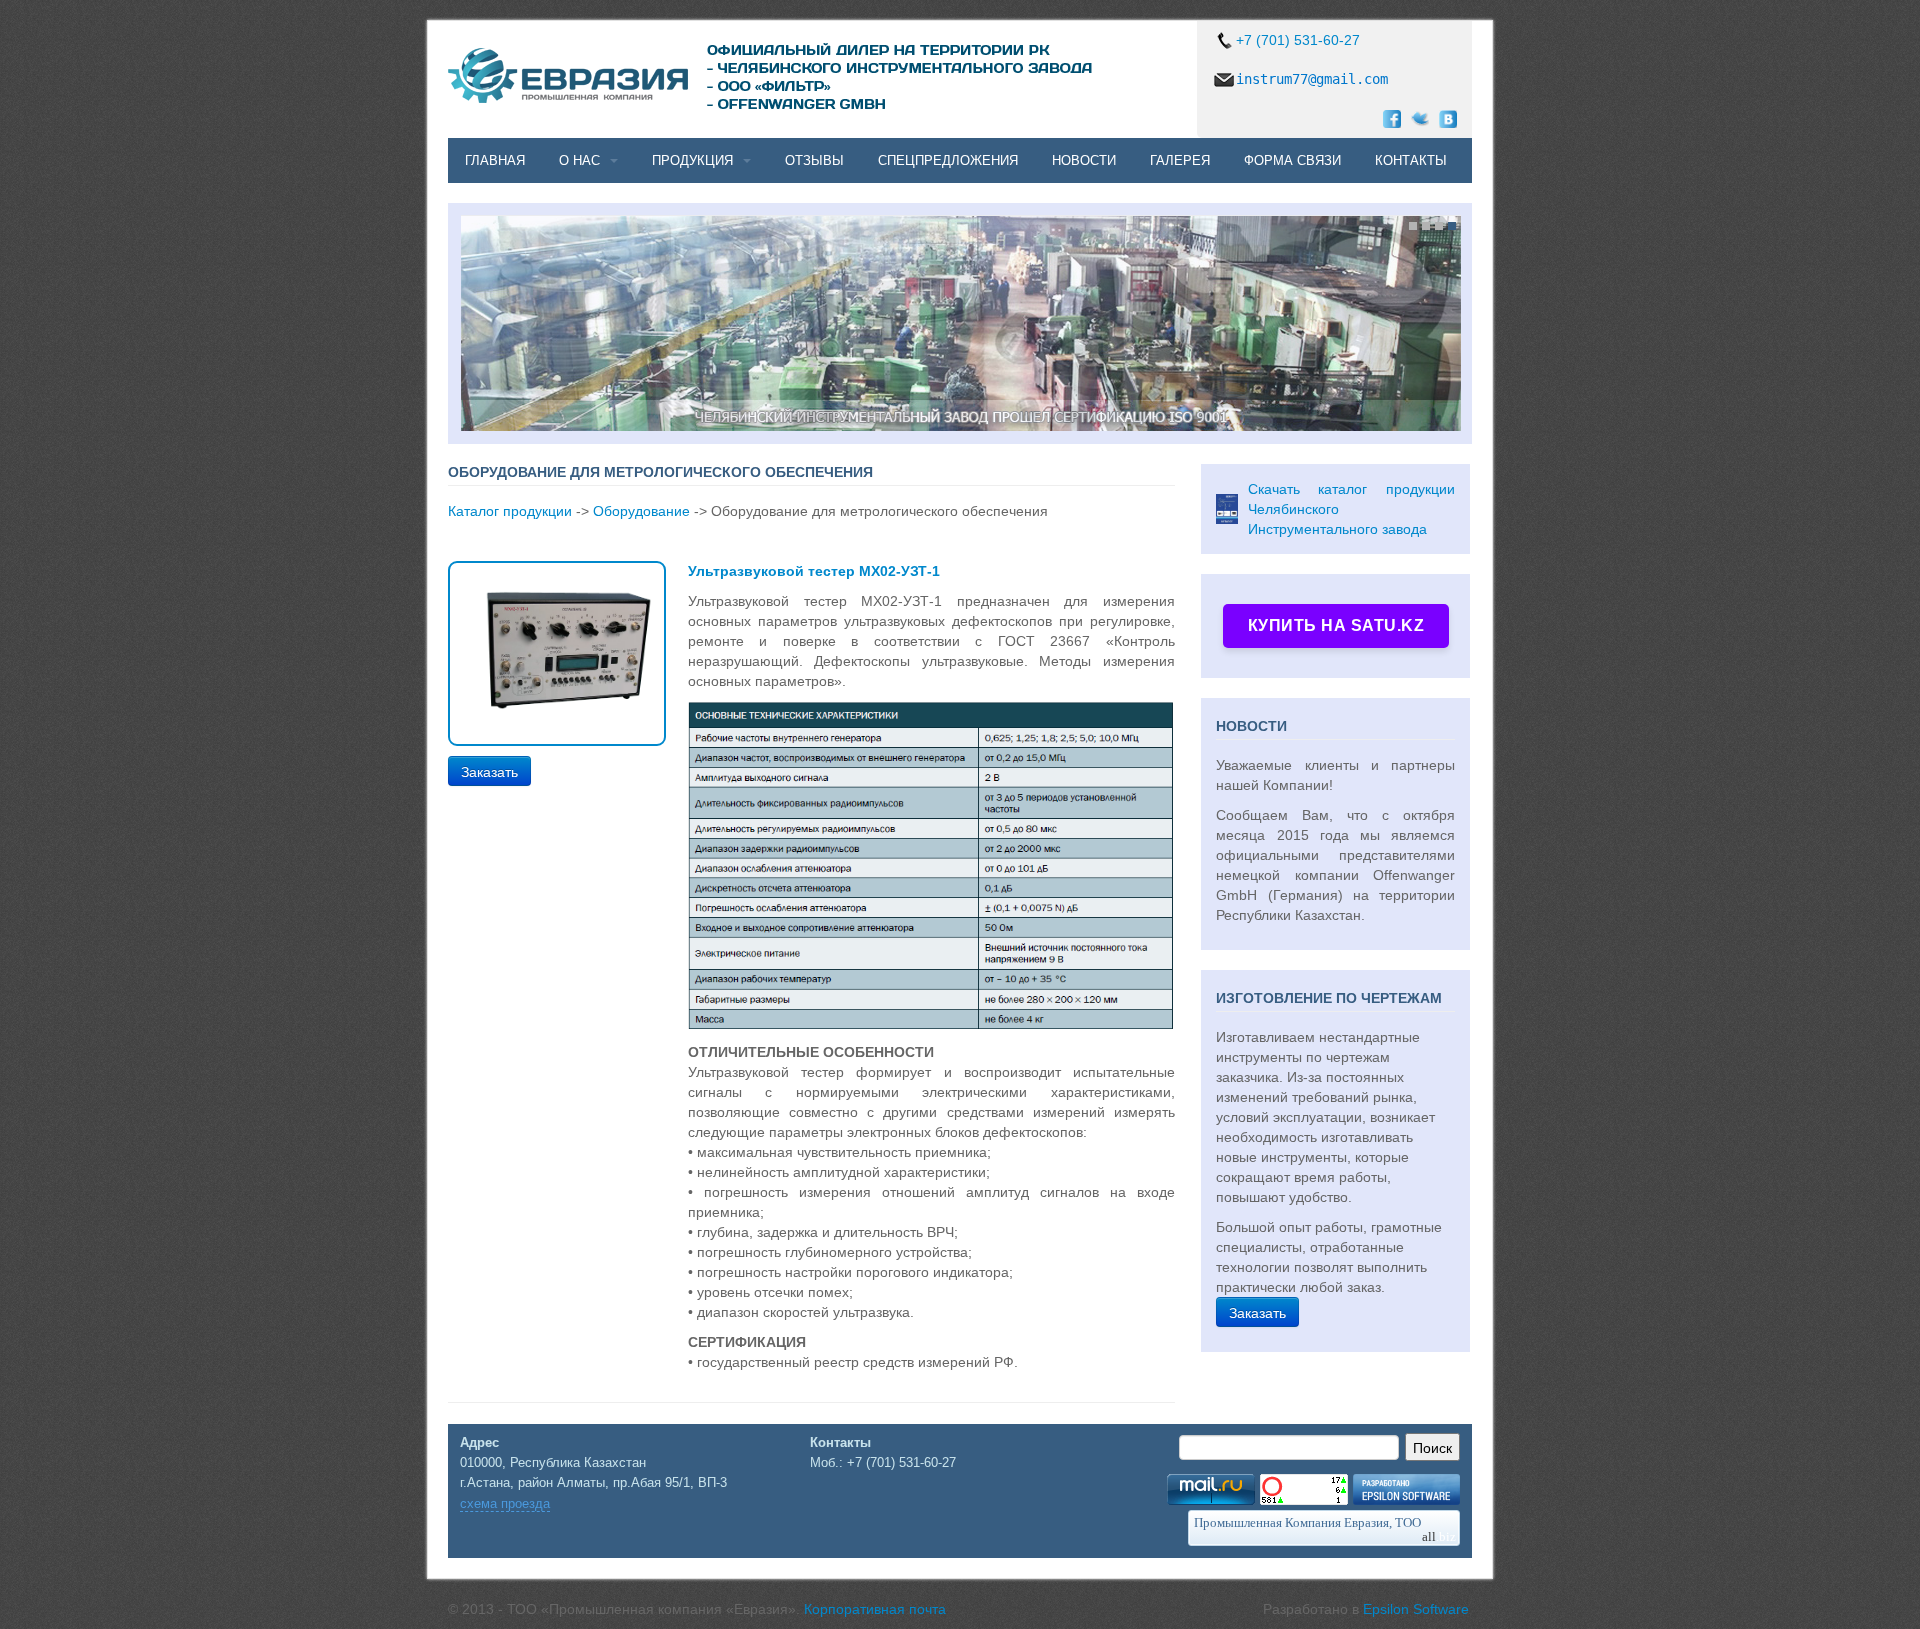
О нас (579, 160)
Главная (495, 160)
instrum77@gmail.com (1312, 79)
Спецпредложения (948, 160)
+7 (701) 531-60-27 (1298, 40)
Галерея (1180, 160)
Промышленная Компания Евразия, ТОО (1307, 1522)
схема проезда (505, 1503)
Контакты (1411, 160)
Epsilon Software (1416, 1609)
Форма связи (1292, 160)
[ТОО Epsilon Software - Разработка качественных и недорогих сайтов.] (1406, 1488)
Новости (1084, 160)
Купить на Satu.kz (1336, 625)
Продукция (692, 160)
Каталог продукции (510, 511)
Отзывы (814, 160)
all (1439, 1536)
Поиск (1432, 1447)
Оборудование (641, 511)
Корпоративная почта (875, 1609)
